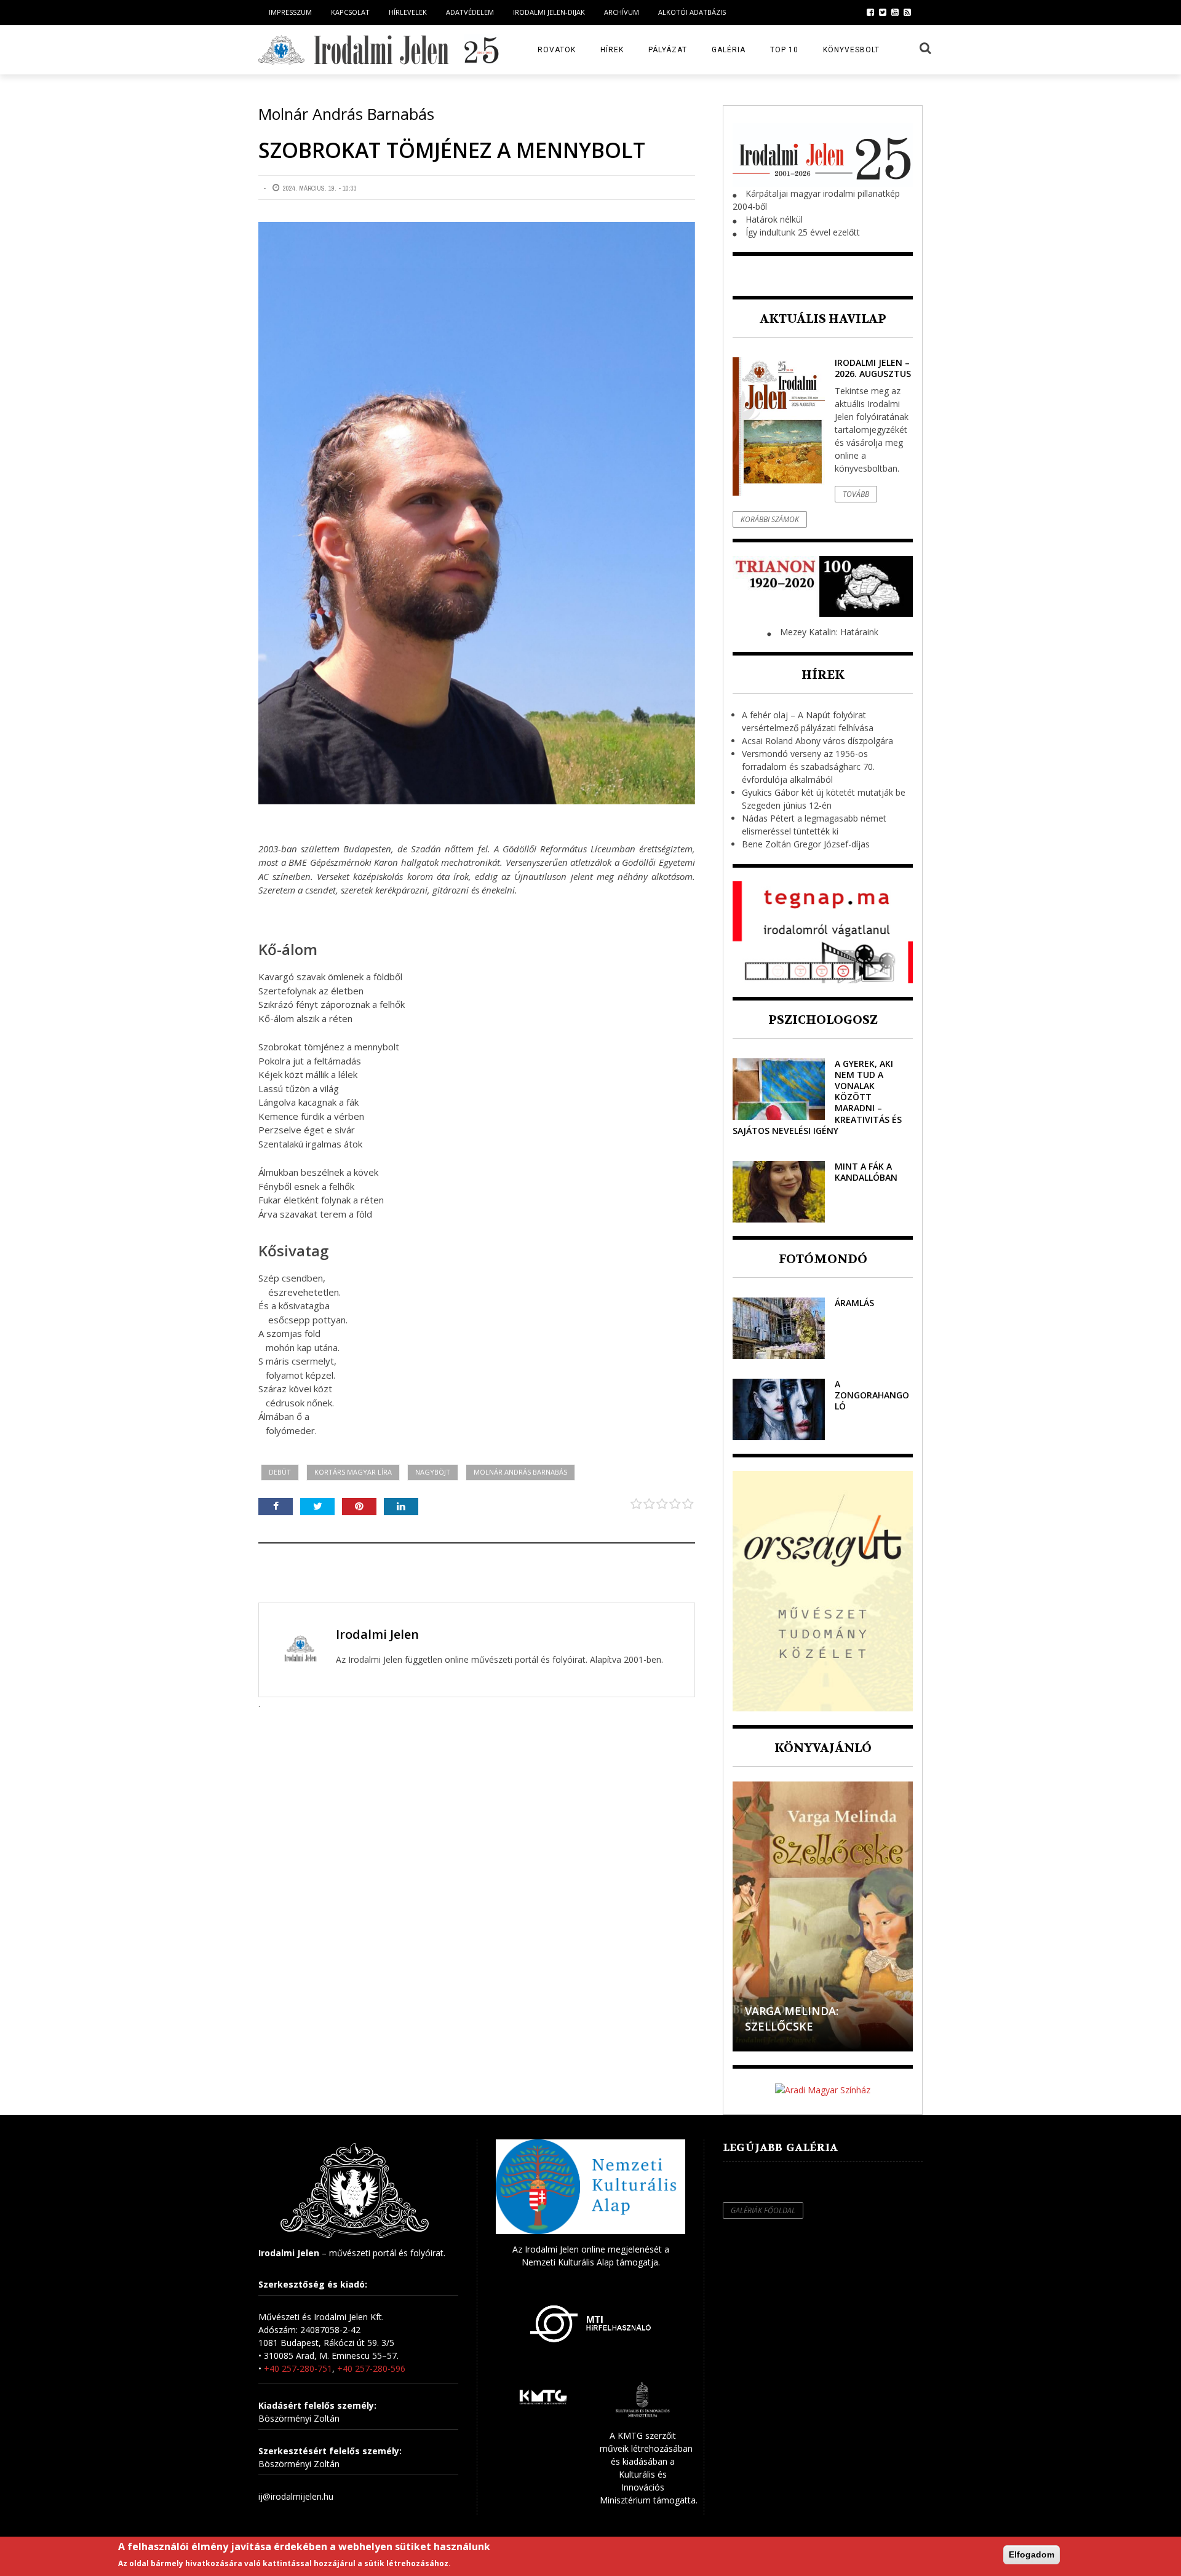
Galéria (729, 50)
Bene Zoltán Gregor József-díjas (806, 844)
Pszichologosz (823, 1020)
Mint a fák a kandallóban (866, 1172)
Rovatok (557, 50)
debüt (280, 1472)
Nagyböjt (433, 1472)
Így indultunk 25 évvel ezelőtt (803, 232)
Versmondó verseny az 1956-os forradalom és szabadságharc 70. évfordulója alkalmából (808, 767)
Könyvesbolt (851, 50)
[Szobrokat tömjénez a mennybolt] (477, 513)
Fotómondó (823, 1259)
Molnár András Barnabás (520, 1472)
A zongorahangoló (872, 1395)
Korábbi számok (770, 519)
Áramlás (854, 1303)
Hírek (612, 50)
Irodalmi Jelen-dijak (549, 12)
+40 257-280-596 (371, 2368)
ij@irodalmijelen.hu (296, 2496)
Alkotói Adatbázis (692, 12)
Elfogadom (1032, 2554)
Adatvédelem (470, 12)
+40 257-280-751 (298, 2368)
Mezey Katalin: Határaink (829, 632)
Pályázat (668, 50)
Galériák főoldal (763, 2210)
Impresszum (290, 12)
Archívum (622, 12)
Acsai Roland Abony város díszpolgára (817, 741)
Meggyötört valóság (811, 2026)
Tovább (856, 494)
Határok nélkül (774, 219)
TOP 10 (784, 50)
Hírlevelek (408, 12)
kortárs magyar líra (353, 1472)
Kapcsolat (350, 12)
